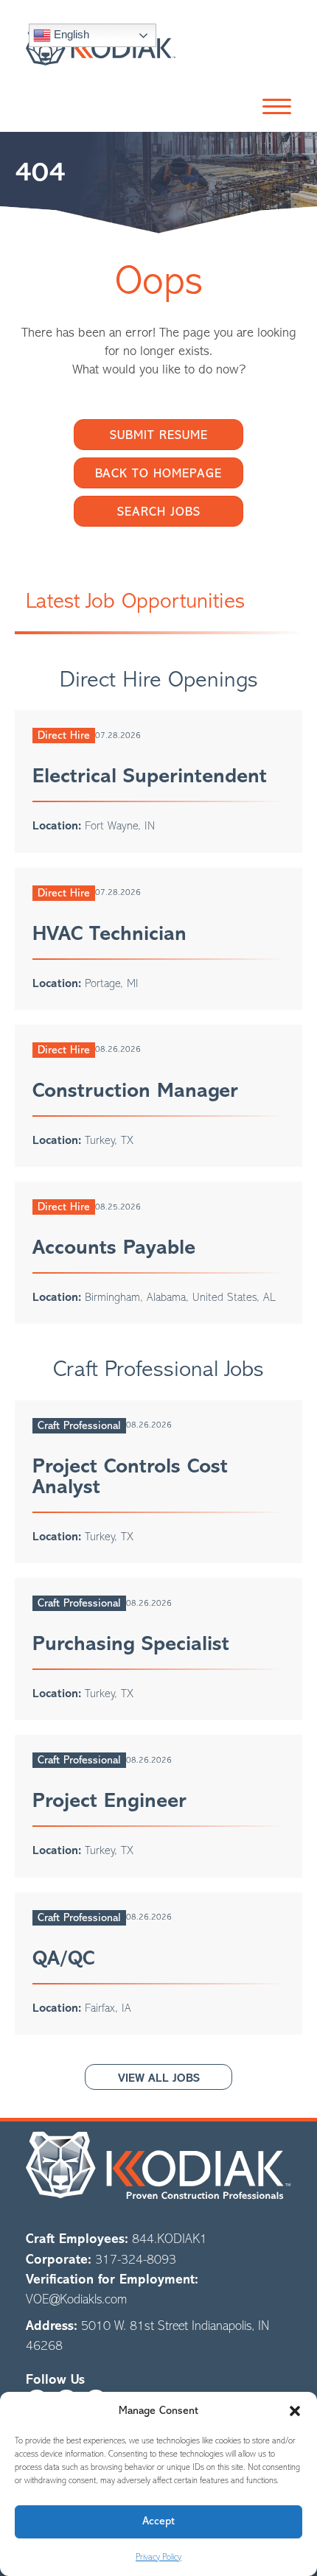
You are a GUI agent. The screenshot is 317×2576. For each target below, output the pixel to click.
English (70, 34)
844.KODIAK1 (170, 2239)
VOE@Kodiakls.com (76, 2299)
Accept (158, 2521)
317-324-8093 (136, 2259)
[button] (295, 2411)
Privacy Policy (158, 2557)
